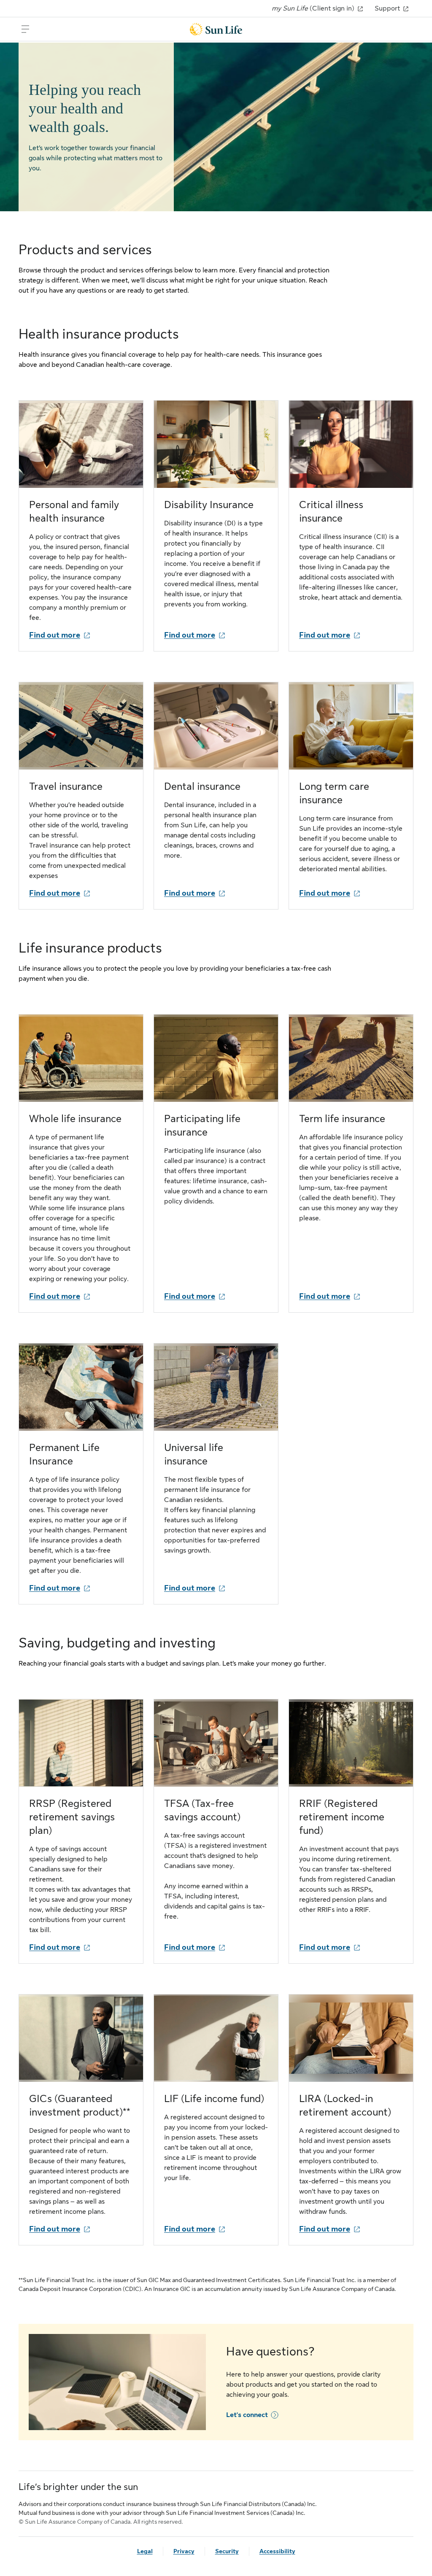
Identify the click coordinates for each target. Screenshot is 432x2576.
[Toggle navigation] (25, 29)
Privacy (184, 2551)
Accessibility (277, 2551)
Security (227, 2551)
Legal (145, 2551)
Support (388, 8)
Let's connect (247, 2415)
